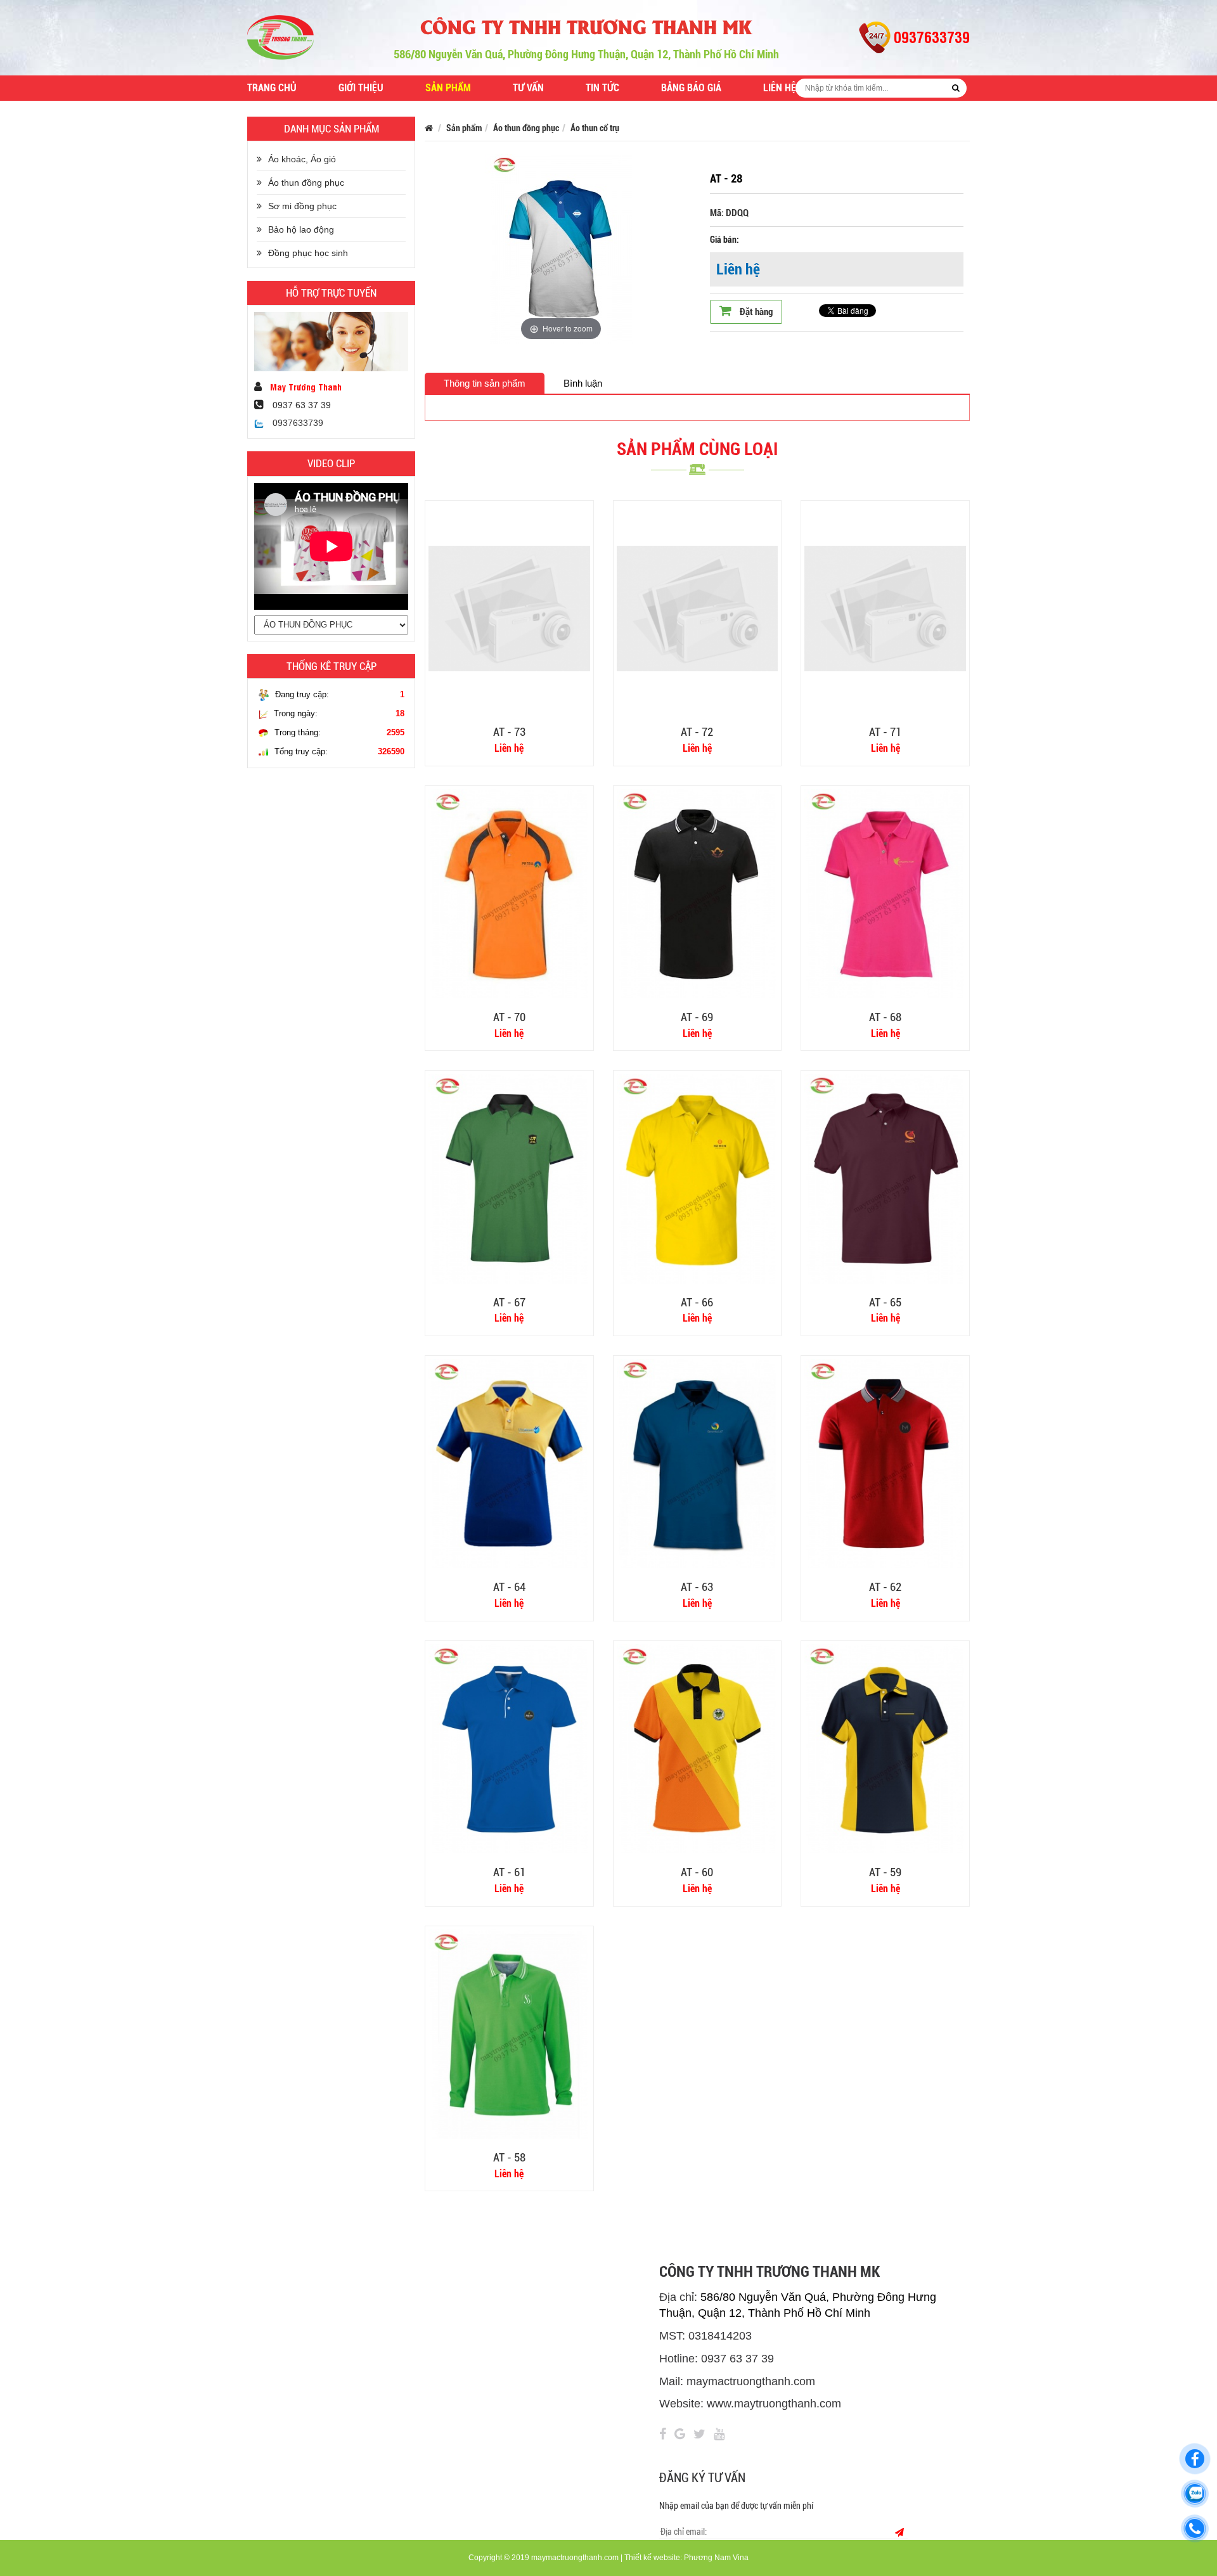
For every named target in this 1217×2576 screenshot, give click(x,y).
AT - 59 (885, 1872)
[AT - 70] (509, 892)
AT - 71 (885, 732)
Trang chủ (272, 88)
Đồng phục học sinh (308, 253)
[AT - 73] (509, 608)
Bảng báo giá (691, 88)
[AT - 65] (885, 1178)
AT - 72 (697, 732)
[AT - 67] (509, 1178)
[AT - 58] (509, 2033)
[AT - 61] (509, 1748)
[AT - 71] (885, 608)
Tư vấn (528, 88)
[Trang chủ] (429, 128)
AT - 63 (697, 1587)
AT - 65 (885, 1302)
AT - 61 (509, 1872)
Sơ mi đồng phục (302, 206)
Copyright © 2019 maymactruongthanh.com (544, 2558)
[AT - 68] (885, 892)
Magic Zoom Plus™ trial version (488, 166)
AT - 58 (509, 2157)
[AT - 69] (698, 892)
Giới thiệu (361, 88)
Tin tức (602, 88)
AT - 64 (509, 1587)
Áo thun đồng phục (306, 183)
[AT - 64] (509, 1463)
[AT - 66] (698, 1178)
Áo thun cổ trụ (595, 128)
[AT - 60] (698, 1748)
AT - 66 (697, 1302)
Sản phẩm (448, 88)
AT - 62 (885, 1587)
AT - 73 (509, 732)
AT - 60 (697, 1872)
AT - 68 (885, 1017)
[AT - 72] (698, 608)
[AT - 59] (885, 1748)
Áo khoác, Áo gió (302, 159)
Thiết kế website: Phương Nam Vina (686, 2558)
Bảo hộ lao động (301, 229)
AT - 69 (697, 1017)
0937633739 (297, 423)
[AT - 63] (698, 1463)
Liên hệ (780, 88)
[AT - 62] (885, 1463)
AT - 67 (509, 1302)
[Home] (280, 37)
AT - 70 (509, 1017)
